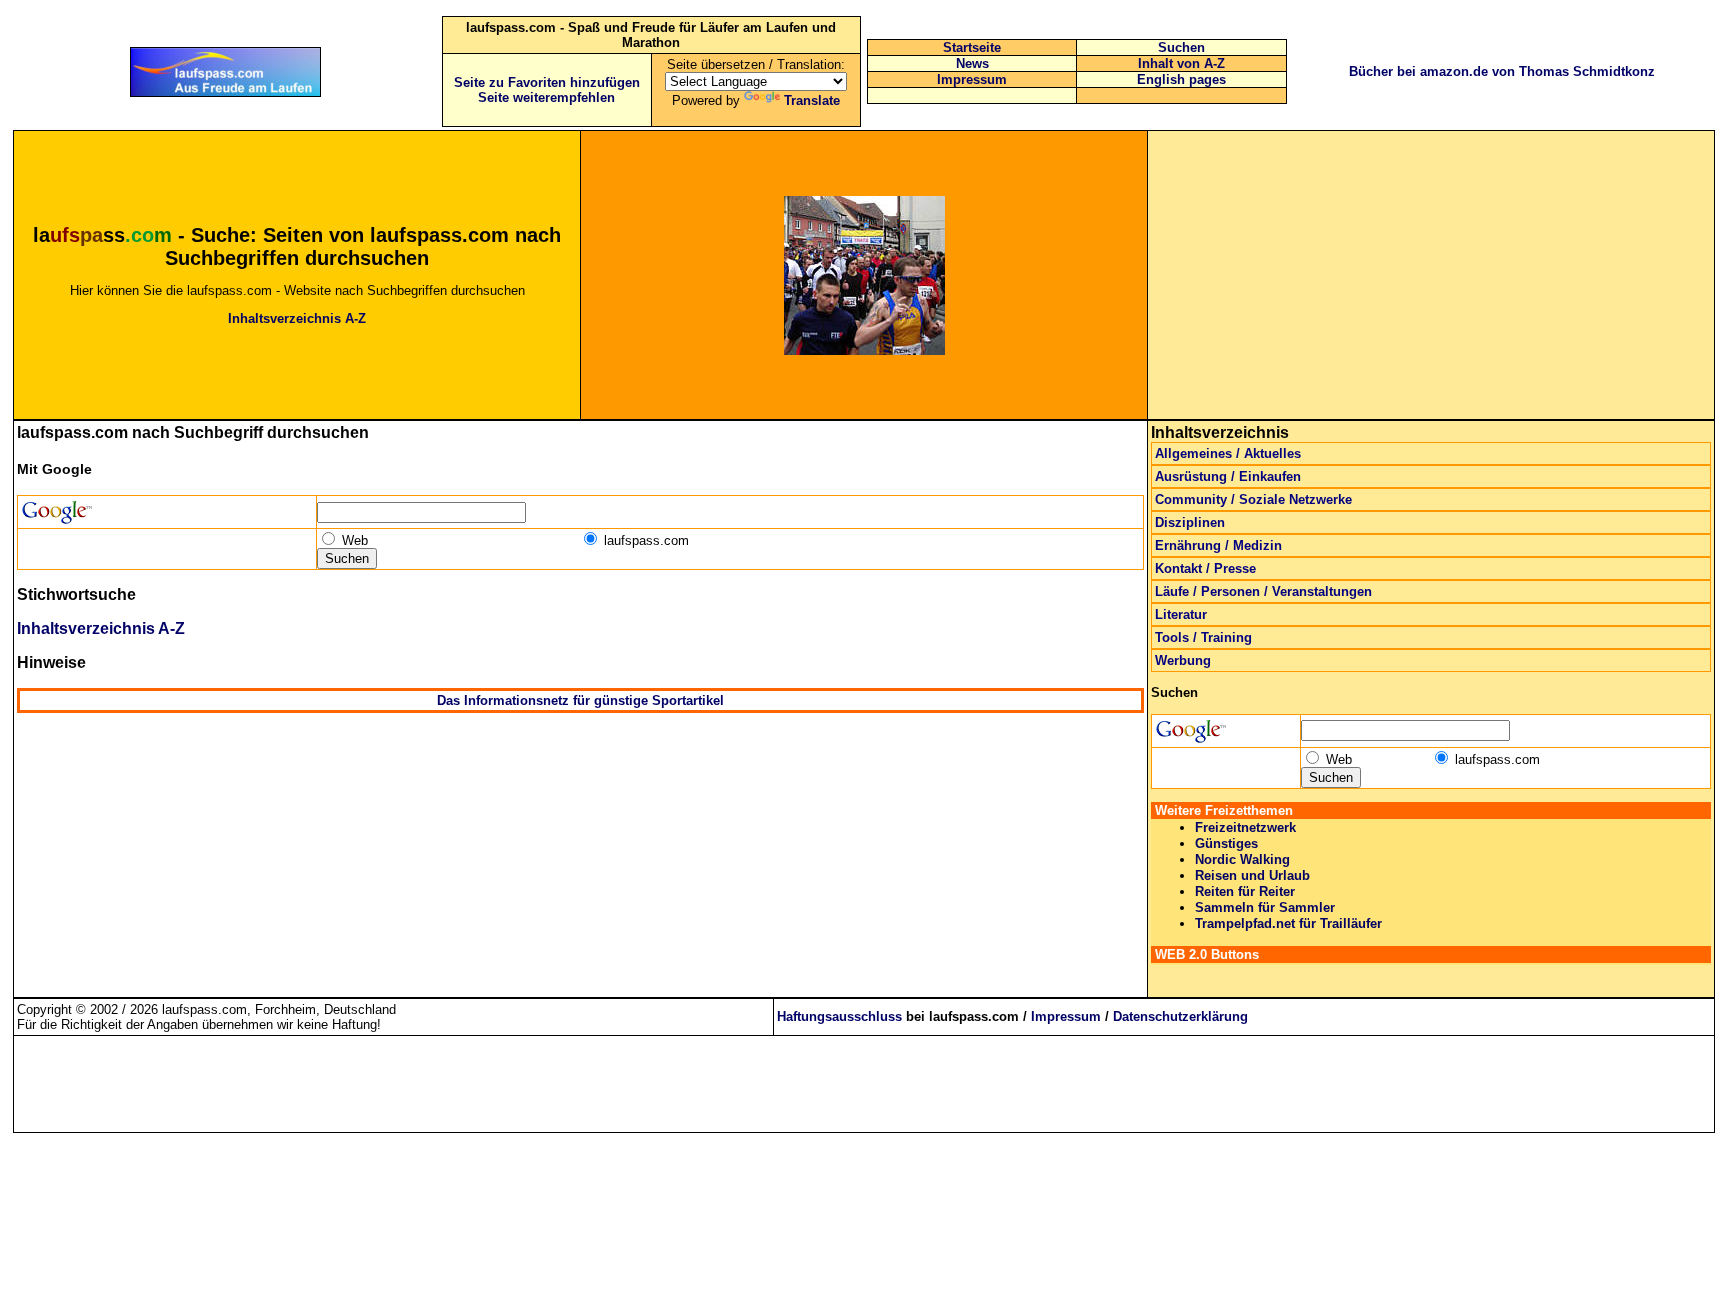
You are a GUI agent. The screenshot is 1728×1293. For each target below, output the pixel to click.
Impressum (972, 79)
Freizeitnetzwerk (1245, 827)
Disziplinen (1190, 522)
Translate (812, 100)
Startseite (972, 47)
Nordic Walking (1242, 859)
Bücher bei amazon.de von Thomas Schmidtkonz (1502, 71)
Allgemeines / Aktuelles (1228, 453)
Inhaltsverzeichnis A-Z (297, 318)
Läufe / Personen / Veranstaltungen (1263, 591)
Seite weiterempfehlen (546, 97)
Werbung (1183, 660)
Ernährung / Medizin (1218, 545)
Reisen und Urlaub (1252, 875)
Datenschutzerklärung (1180, 1016)
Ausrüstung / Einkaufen (1228, 476)
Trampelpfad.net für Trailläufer (1288, 923)
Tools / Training (1203, 637)
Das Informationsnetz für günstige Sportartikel (580, 700)
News (972, 63)
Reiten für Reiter (1245, 891)
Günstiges (1226, 843)
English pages (1181, 79)
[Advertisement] (1431, 275)
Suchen (1181, 47)
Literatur (1181, 614)
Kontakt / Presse (1205, 568)
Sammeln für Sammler (1265, 907)
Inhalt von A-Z (1181, 63)
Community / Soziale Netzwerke (1253, 499)
